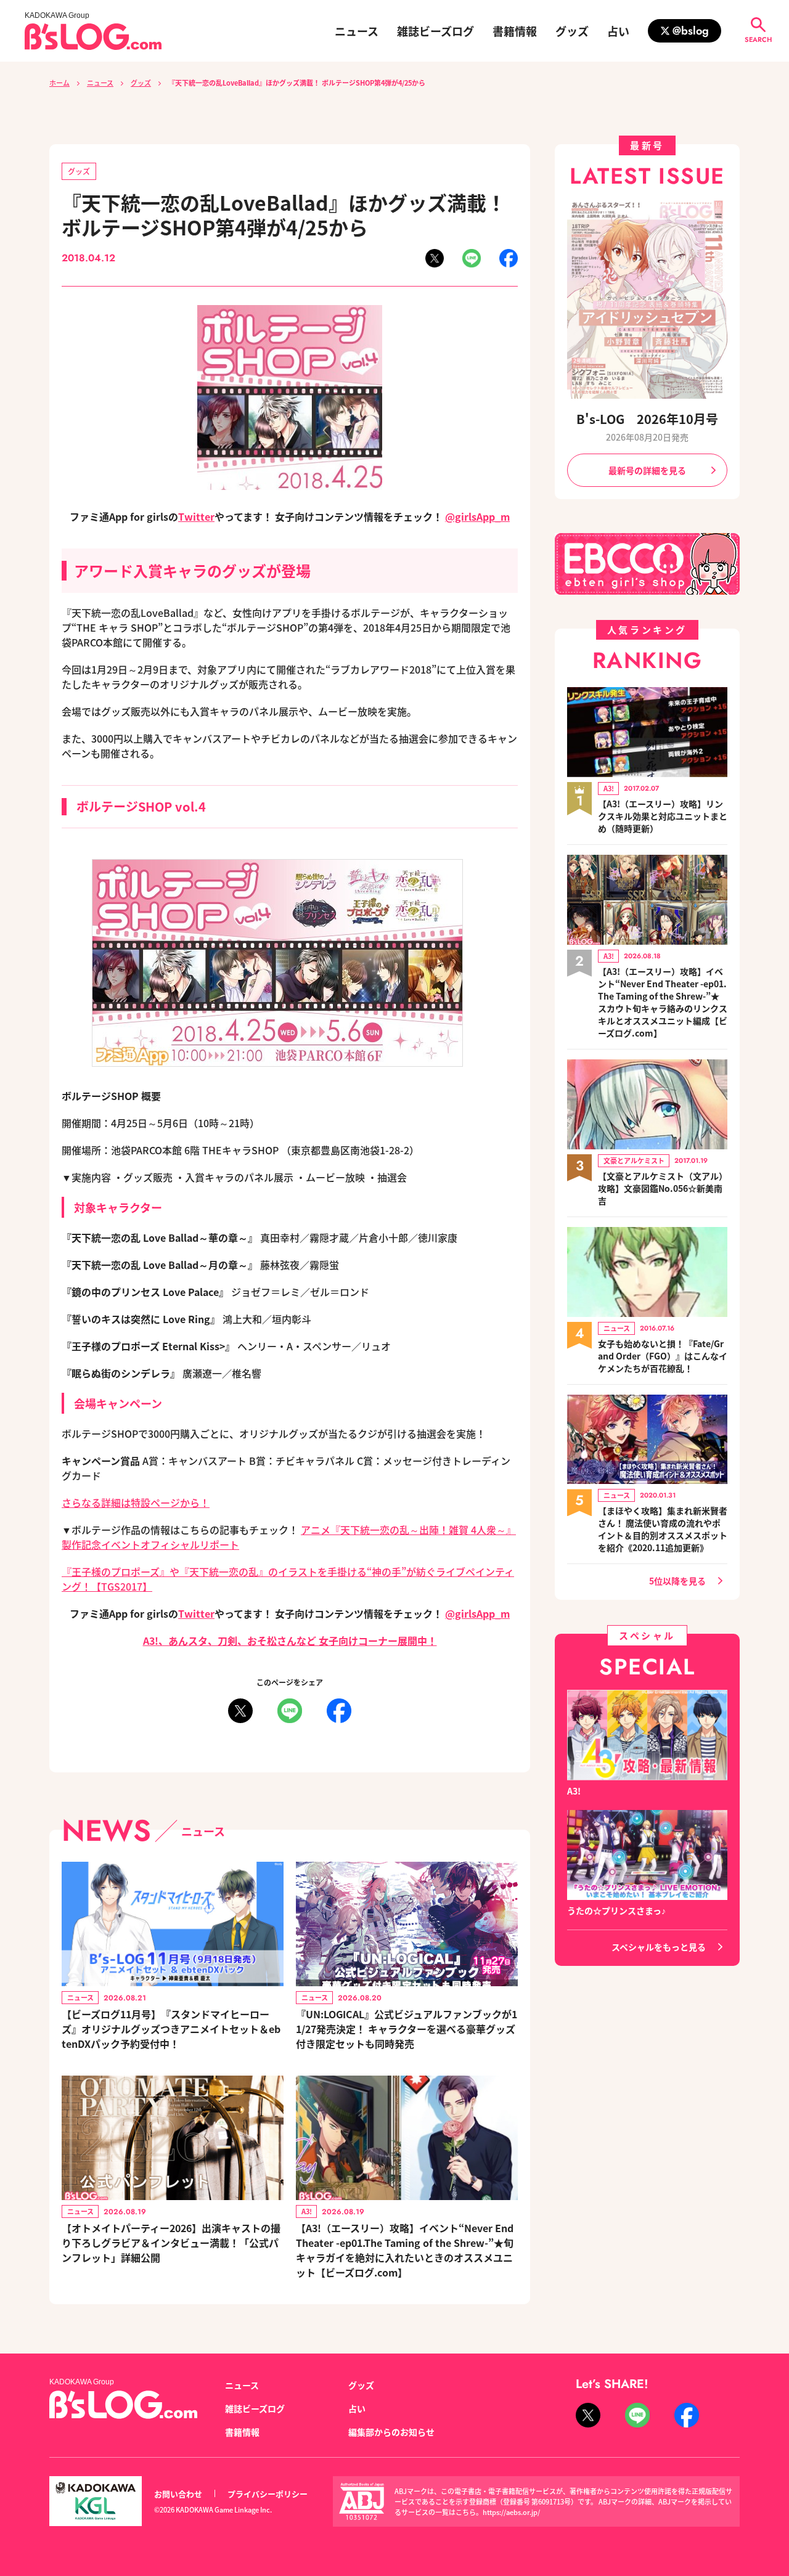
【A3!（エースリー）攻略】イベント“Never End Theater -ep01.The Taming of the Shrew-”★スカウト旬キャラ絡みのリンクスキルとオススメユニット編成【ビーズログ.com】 (663, 1002)
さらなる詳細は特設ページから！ (136, 1502)
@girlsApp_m (477, 516)
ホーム (59, 83)
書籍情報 (515, 31)
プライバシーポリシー (268, 2494)
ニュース (357, 31)
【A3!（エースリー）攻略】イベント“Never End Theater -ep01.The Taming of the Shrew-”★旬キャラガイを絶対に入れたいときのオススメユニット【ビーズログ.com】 (405, 2250)
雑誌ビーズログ (435, 31)
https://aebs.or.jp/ (511, 2512)
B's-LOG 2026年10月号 (647, 419)
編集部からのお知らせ (391, 2432)
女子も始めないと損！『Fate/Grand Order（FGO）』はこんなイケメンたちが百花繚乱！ (663, 1356)
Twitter (196, 516)
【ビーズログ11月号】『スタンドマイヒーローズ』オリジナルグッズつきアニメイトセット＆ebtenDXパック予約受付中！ (171, 2029)
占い (618, 31)
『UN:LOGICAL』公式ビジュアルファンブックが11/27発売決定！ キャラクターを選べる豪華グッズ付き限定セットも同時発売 (407, 2029)
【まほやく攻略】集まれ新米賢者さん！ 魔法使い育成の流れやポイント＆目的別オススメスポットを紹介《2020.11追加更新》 (663, 1529)
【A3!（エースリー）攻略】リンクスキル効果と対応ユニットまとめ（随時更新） (663, 816)
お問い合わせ (178, 2494)
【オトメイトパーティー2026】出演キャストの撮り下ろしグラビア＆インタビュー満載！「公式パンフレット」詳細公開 (171, 2243)
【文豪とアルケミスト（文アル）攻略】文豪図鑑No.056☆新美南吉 (663, 1188)
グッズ (572, 31)
